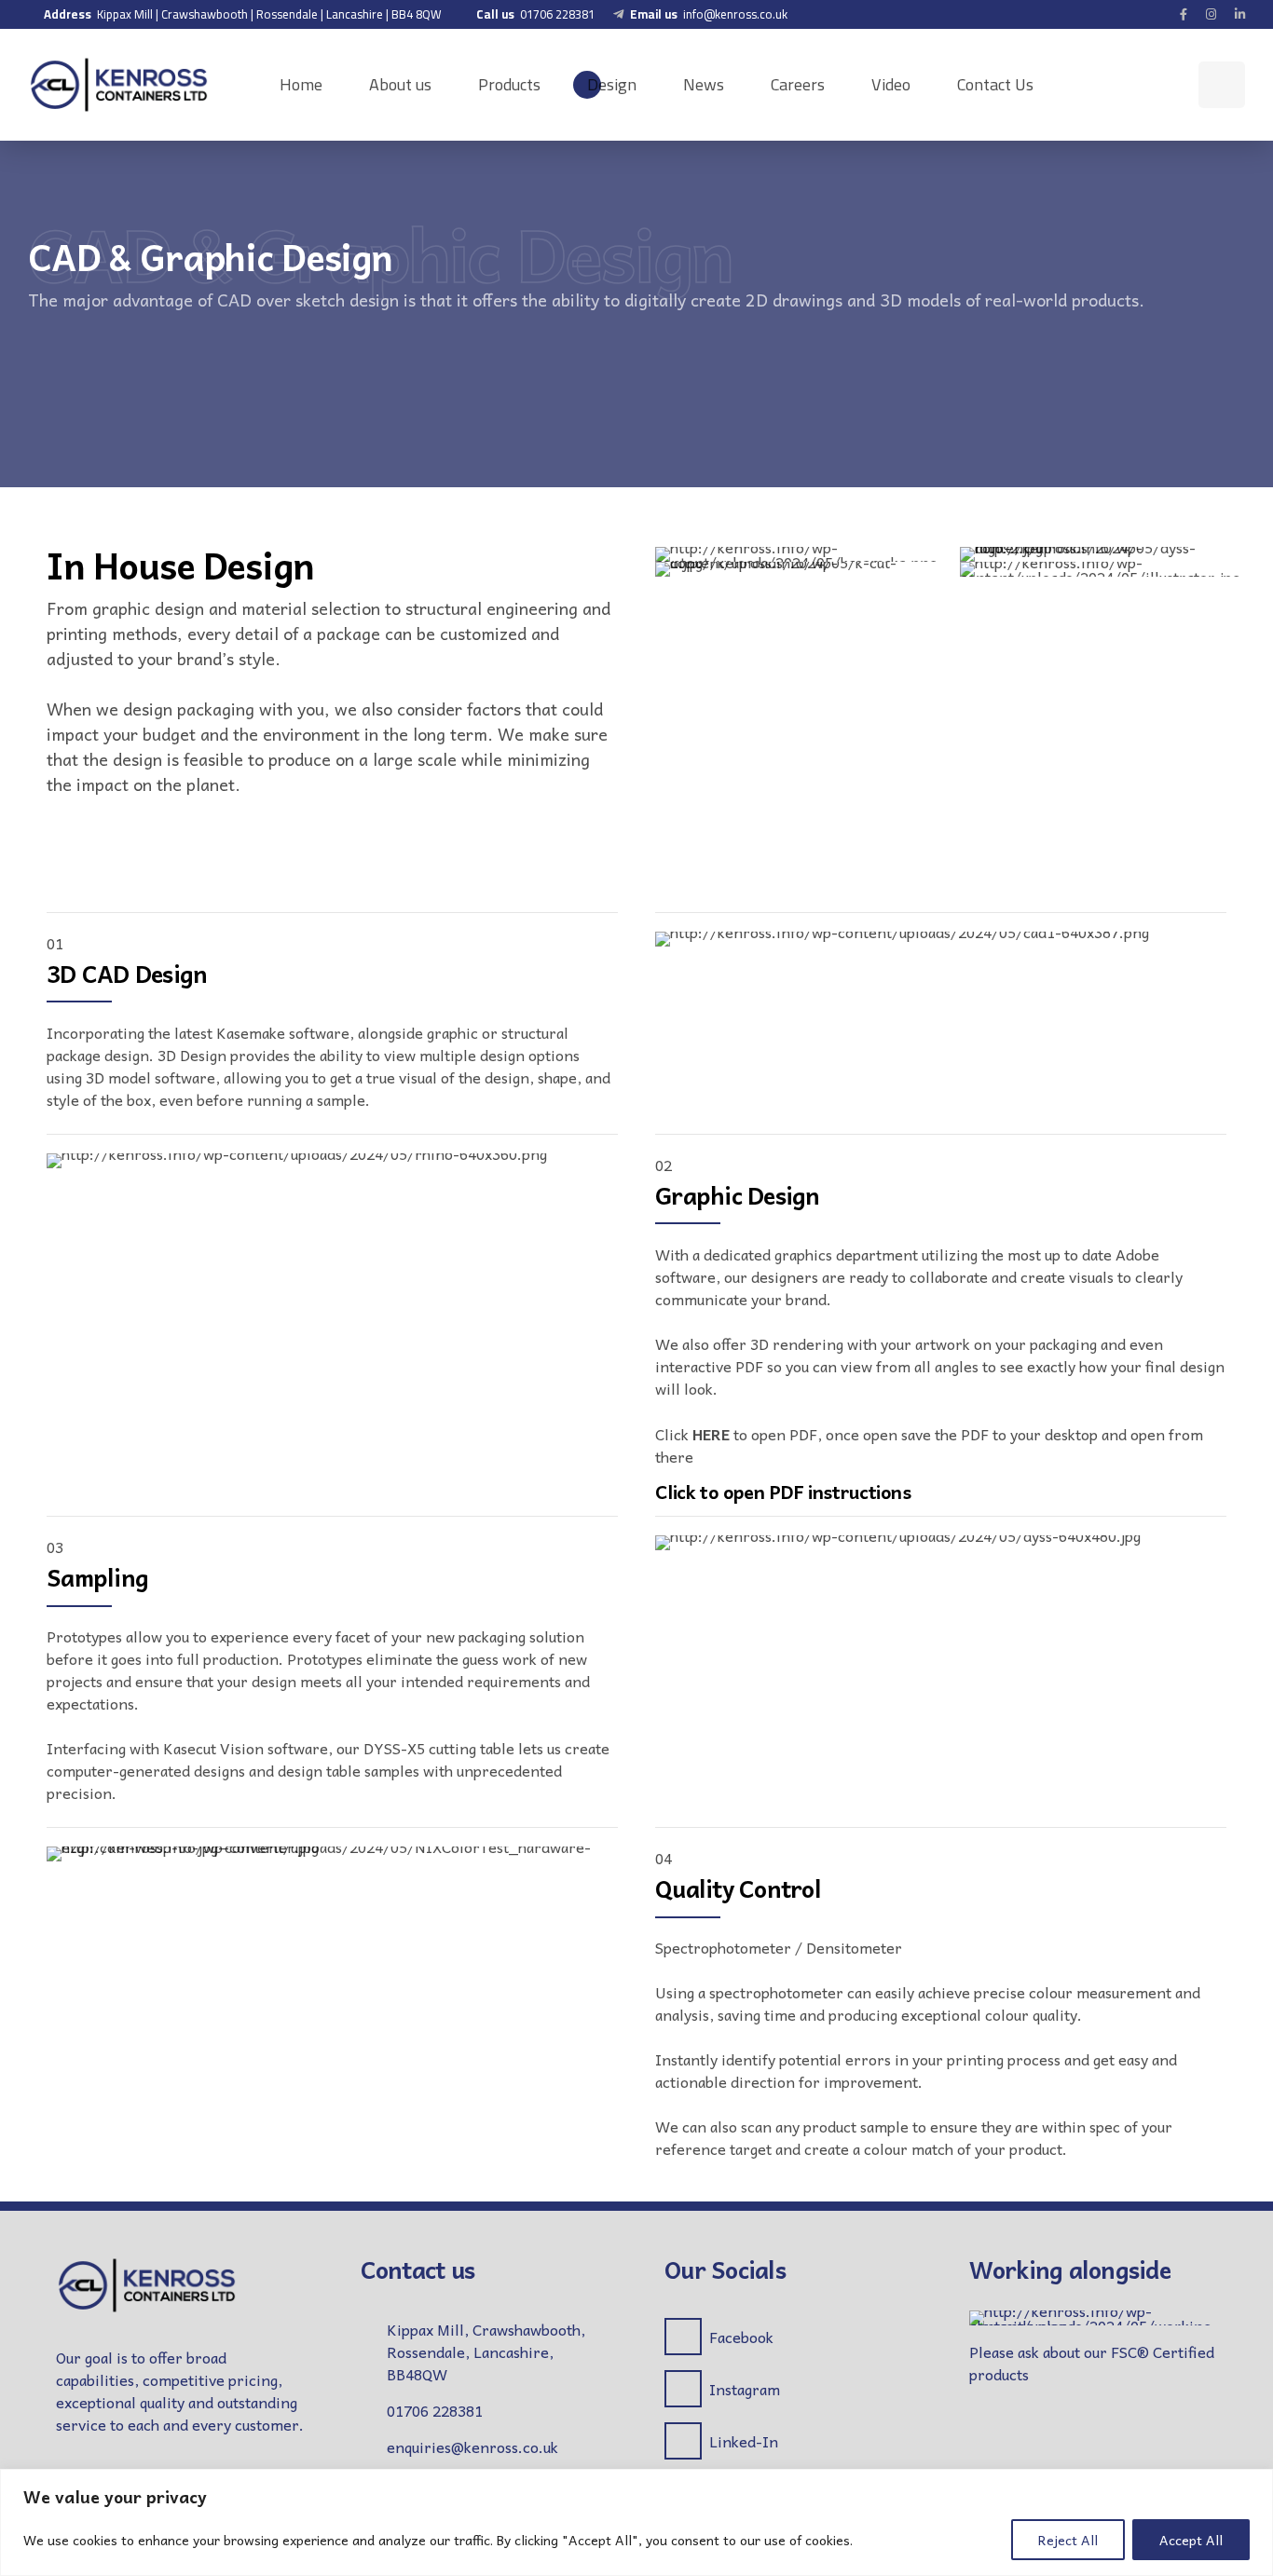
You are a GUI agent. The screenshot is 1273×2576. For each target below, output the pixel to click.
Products (509, 84)
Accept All (1191, 2540)
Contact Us (995, 84)
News (704, 84)
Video (891, 84)
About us (400, 84)
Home (301, 84)
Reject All (1068, 2540)
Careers (798, 84)
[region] (636, 2522)
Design (612, 84)
